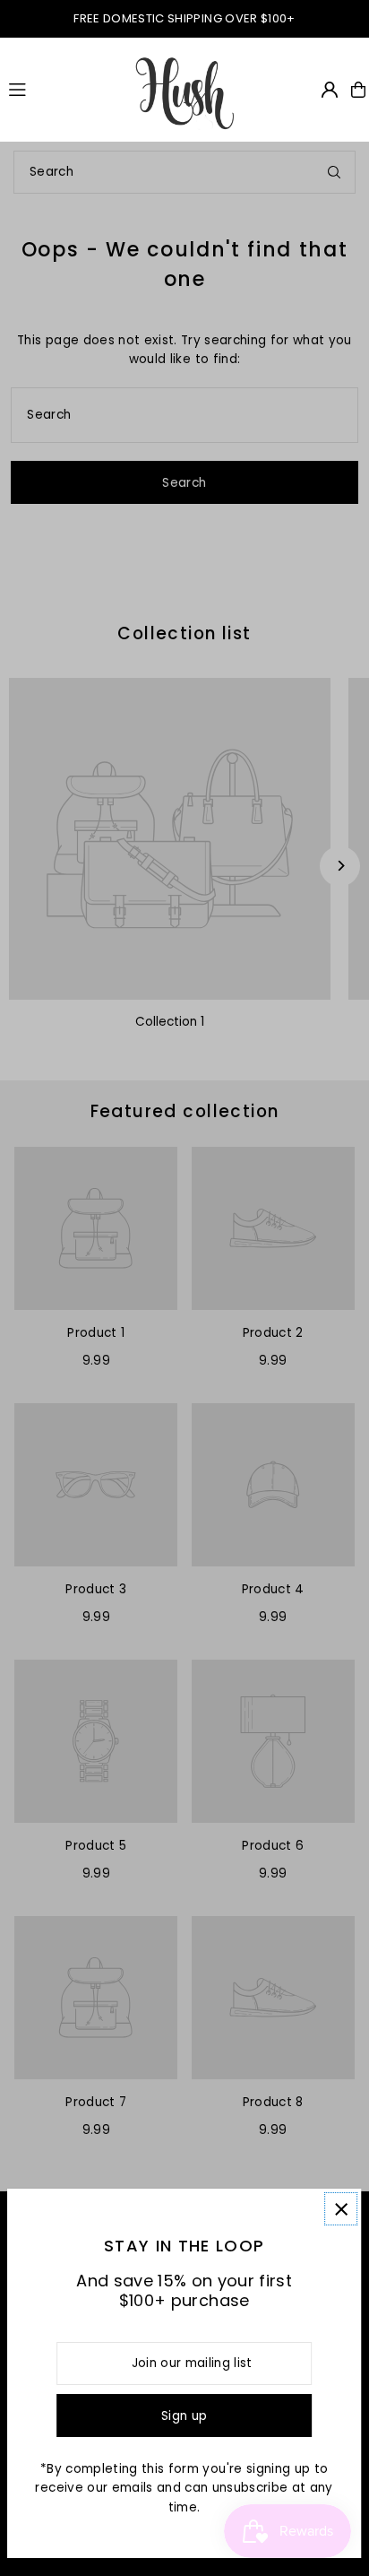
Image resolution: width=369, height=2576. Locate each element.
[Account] (330, 90)
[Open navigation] (62, 89)
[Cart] (358, 90)
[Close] (341, 2209)
